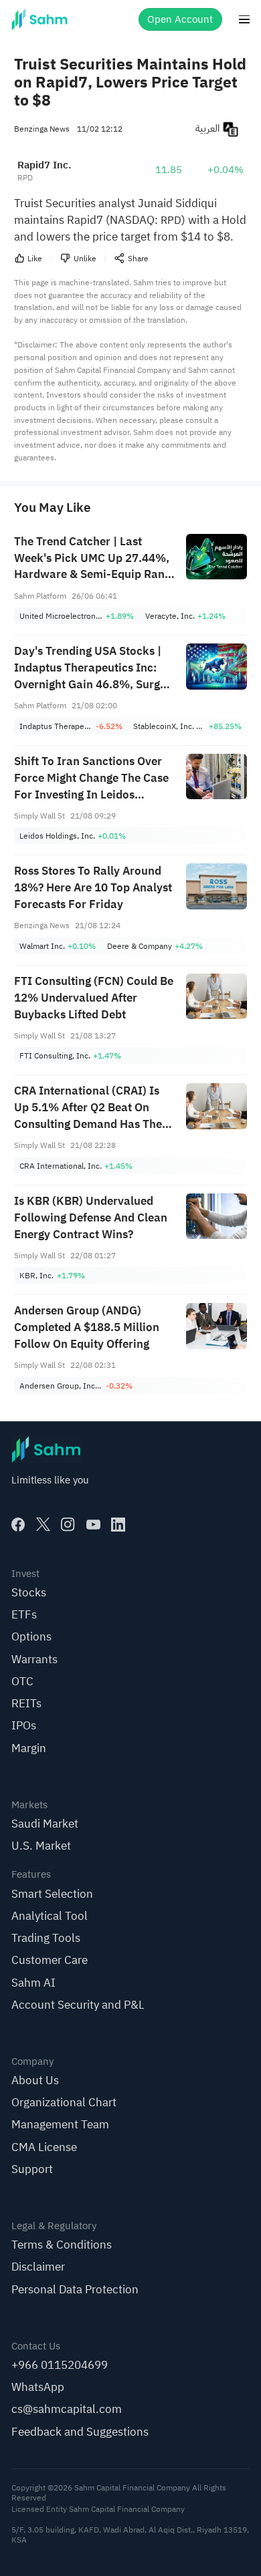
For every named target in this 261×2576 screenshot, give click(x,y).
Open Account (180, 19)
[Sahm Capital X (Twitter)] (43, 1525)
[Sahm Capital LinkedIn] (118, 1525)
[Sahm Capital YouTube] (93, 1525)
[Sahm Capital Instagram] (68, 1525)
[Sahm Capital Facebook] (18, 1525)
